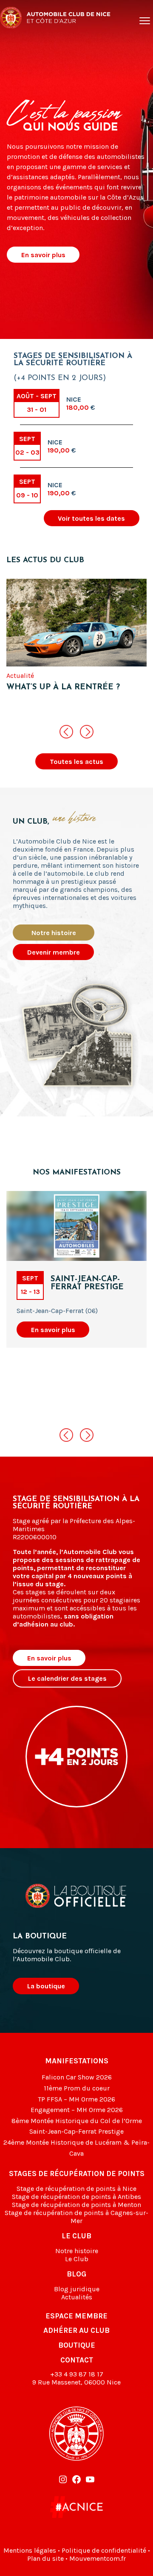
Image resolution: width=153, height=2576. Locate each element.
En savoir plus (43, 255)
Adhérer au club (76, 2330)
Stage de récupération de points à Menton (76, 2205)
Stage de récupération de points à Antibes (76, 2197)
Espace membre (76, 2316)
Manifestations (77, 2061)
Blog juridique (77, 2289)
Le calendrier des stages (67, 1678)
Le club (76, 2236)
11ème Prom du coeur (77, 2088)
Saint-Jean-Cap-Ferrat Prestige (76, 2131)
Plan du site (45, 2558)
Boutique (77, 2345)
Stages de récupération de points (77, 2173)
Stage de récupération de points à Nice (76, 2189)
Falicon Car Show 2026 (77, 2077)
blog (76, 2274)
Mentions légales (30, 2550)
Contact (77, 2360)
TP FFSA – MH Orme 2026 (76, 2099)
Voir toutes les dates (91, 518)
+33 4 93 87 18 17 (77, 2374)
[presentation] (66, 732)
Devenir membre (54, 952)
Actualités (77, 2297)
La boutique (46, 1986)
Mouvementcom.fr (98, 2558)
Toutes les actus (76, 762)
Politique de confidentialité (104, 2550)
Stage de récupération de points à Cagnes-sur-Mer (76, 2217)
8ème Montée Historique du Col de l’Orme (77, 2121)
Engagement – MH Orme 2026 (77, 2110)
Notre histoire (54, 933)
